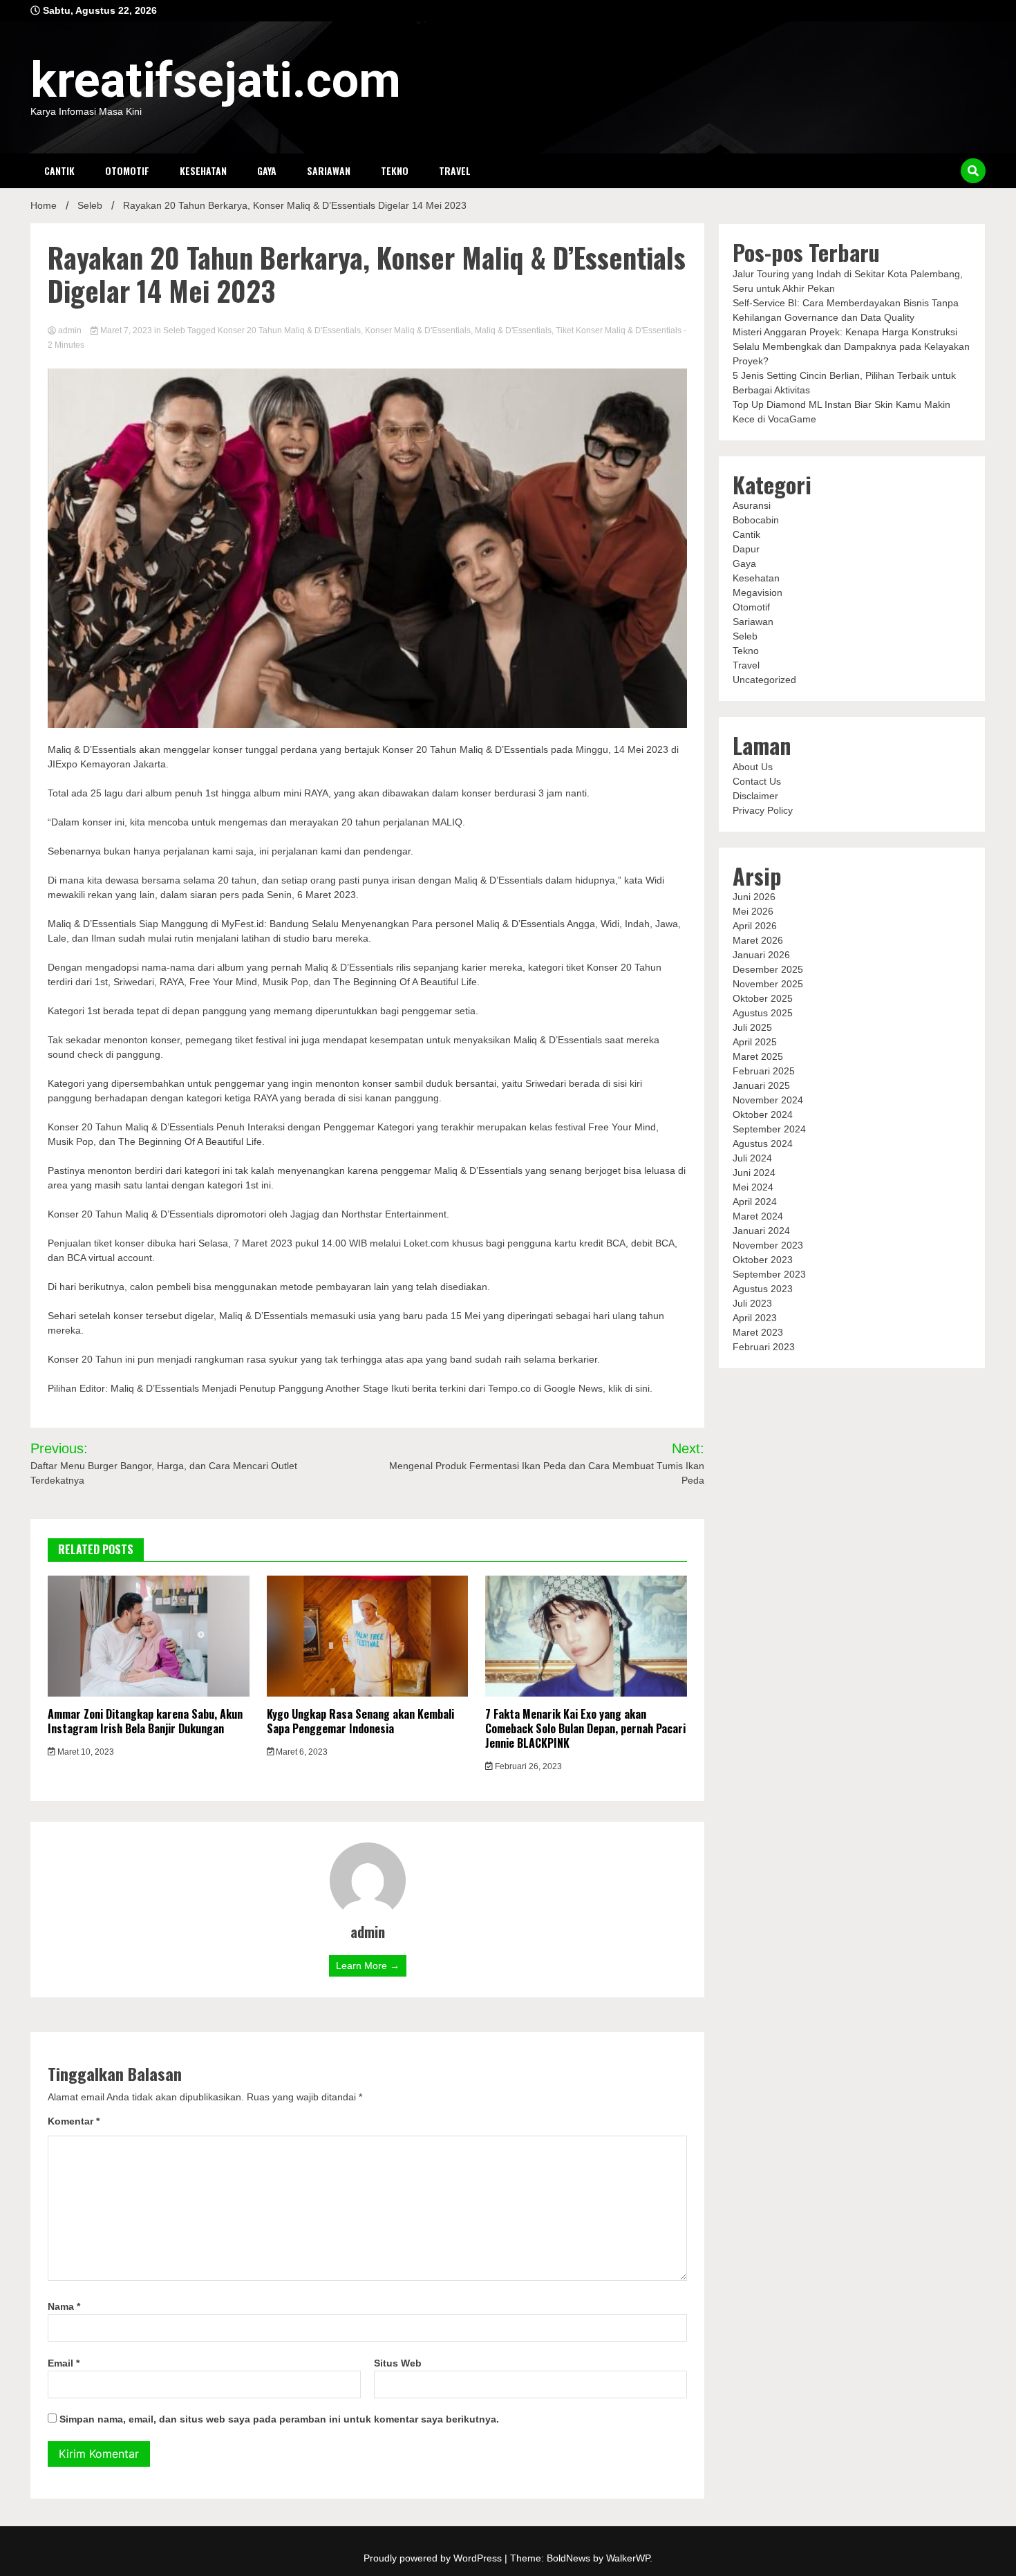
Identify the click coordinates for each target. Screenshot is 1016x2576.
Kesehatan (203, 170)
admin (70, 330)
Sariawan (329, 170)
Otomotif (127, 170)
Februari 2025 (764, 1071)
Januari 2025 (761, 1085)
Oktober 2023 (763, 1260)
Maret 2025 (758, 1056)
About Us (753, 767)
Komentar (74, 2121)
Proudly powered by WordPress (434, 2558)
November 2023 (768, 1245)
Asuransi (752, 505)
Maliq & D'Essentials (513, 330)
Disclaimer (755, 796)
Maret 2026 (758, 940)
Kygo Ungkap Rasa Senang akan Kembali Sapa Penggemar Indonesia (360, 1721)
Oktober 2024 (763, 1114)
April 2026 (755, 926)
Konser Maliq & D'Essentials (418, 330)
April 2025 (755, 1042)
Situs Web (398, 2363)
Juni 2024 (754, 1173)
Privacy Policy (763, 810)
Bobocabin (756, 520)
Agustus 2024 (763, 1144)
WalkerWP (628, 2558)
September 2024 (769, 1129)
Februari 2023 (764, 1347)
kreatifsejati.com (216, 80)
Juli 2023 (752, 1303)
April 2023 (755, 1318)
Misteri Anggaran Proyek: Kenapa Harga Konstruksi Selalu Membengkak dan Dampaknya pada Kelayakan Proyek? (851, 346)
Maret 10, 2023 (85, 1752)
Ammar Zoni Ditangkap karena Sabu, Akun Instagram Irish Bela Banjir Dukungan (145, 1721)
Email (64, 2363)
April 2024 (755, 1202)
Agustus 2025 (763, 1013)
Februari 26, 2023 (527, 1766)
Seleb (174, 330)
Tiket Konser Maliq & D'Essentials (619, 330)
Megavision (758, 592)
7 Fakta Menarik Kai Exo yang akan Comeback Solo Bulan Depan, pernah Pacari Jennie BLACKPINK (585, 1728)
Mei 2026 (753, 911)
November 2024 (768, 1100)
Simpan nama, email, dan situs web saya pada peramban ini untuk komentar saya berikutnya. (279, 2419)
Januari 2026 (761, 955)
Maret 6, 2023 (301, 1752)
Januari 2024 (761, 1231)
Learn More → (368, 1966)
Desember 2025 (768, 969)
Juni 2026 (754, 897)
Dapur (746, 549)
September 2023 (769, 1274)
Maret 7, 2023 (126, 330)
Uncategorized (764, 680)
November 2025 (768, 984)
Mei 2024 (753, 1187)
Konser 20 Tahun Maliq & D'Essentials (289, 330)
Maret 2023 (758, 1332)
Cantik (59, 170)
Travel (455, 170)
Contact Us (757, 781)
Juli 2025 (752, 1027)
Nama (64, 2306)
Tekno (395, 170)
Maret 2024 (758, 1216)
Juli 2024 (752, 1158)
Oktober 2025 (763, 998)
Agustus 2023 (763, 1289)
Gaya (267, 170)
